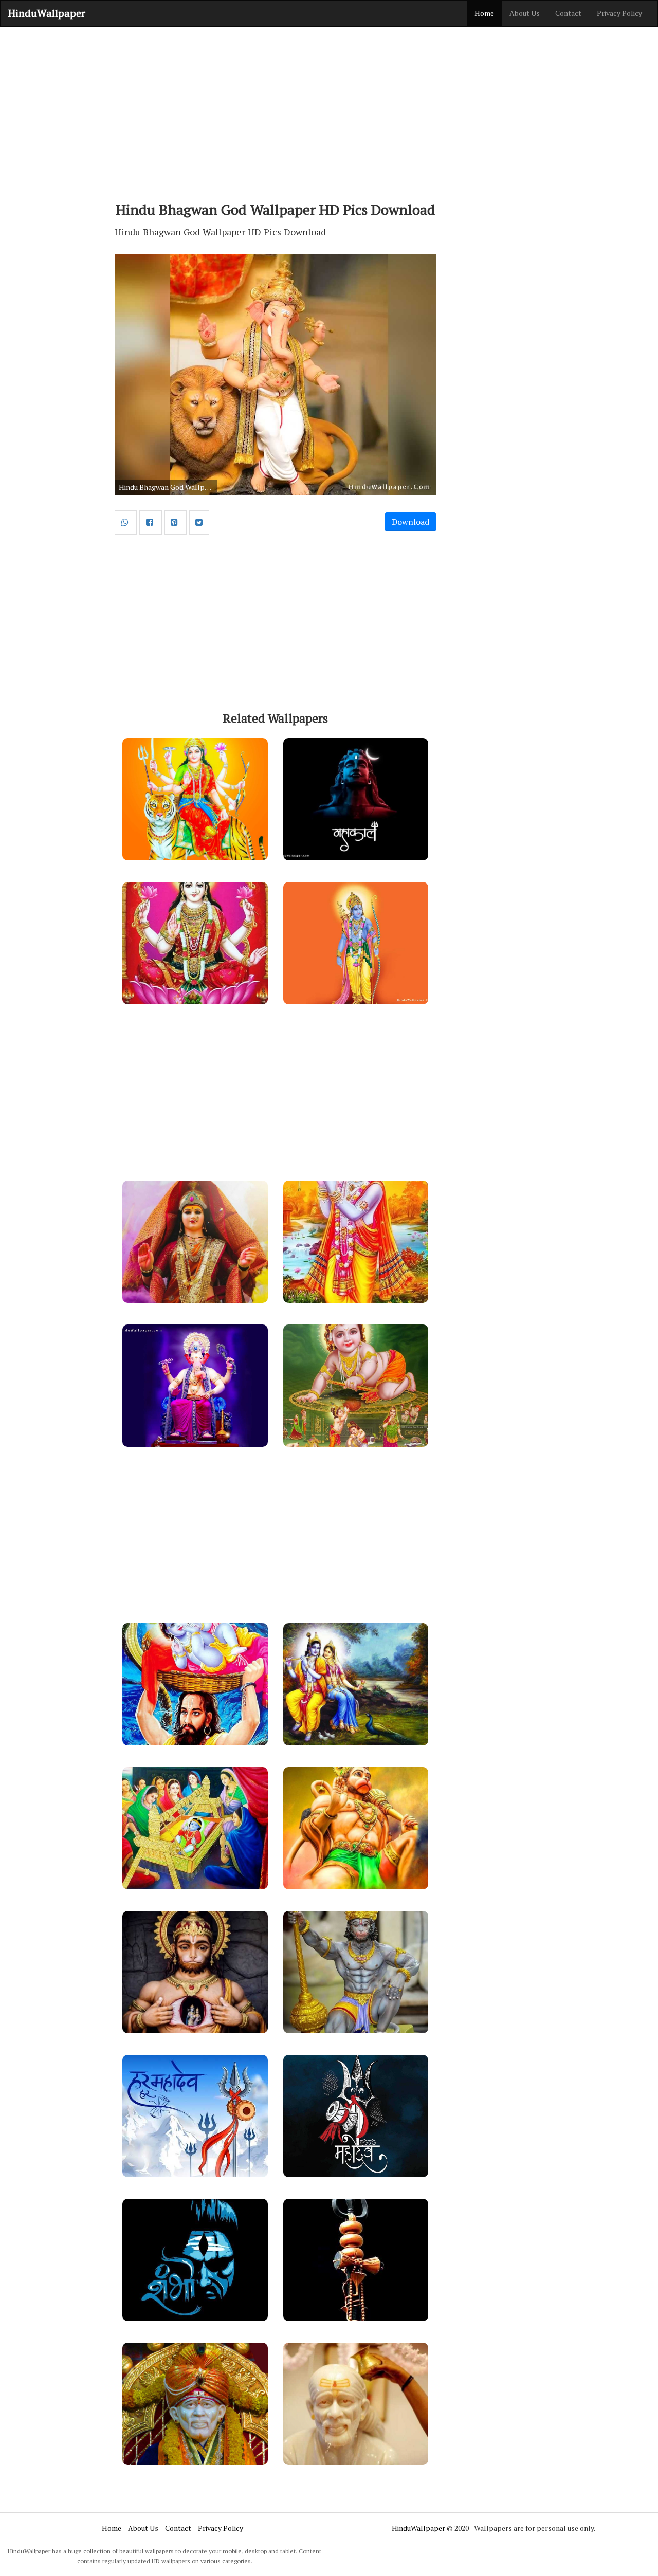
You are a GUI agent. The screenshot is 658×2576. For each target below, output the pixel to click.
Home (484, 13)
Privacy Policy (619, 13)
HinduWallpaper (47, 13)
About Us (525, 13)
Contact (568, 13)
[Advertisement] (329, 109)
